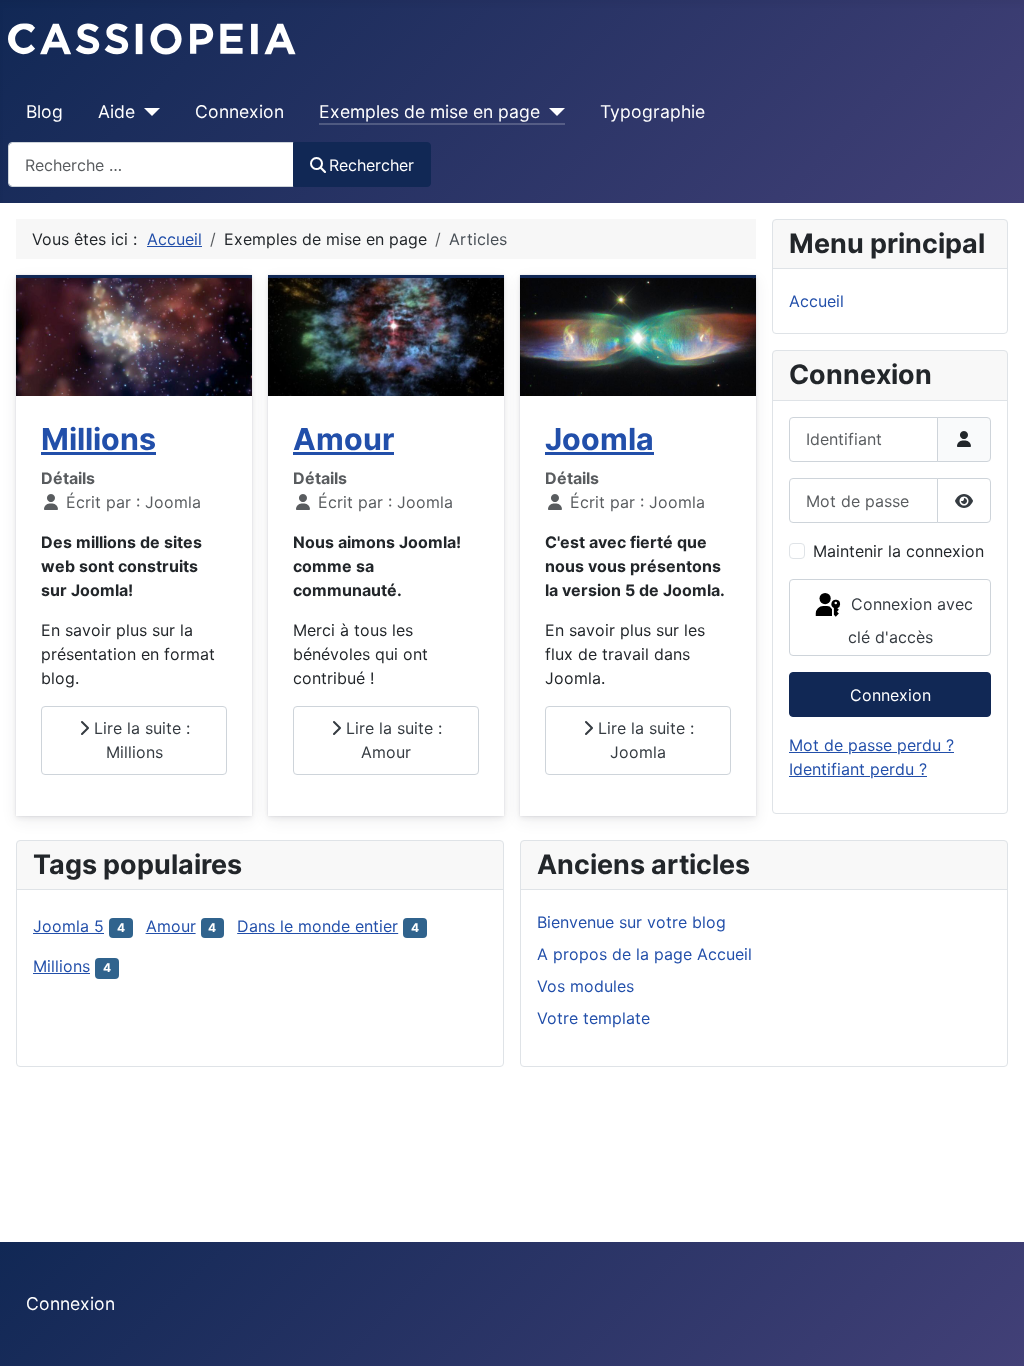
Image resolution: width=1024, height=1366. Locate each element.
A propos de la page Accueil (644, 954)
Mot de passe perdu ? (871, 745)
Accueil (816, 301)
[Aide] (147, 112)
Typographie (652, 111)
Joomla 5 (68, 926)
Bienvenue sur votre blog (631, 922)
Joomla (599, 439)
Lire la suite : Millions (139, 740)
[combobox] (151, 164)
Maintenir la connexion (898, 551)
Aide (116, 111)
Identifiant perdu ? (858, 769)
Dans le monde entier (317, 926)
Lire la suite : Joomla (643, 740)
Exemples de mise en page (429, 111)
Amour (343, 439)
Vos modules (585, 986)
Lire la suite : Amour (391, 740)
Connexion (239, 111)
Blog (44, 111)
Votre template (593, 1018)
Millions (98, 439)
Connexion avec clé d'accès (909, 620)
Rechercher (371, 165)
